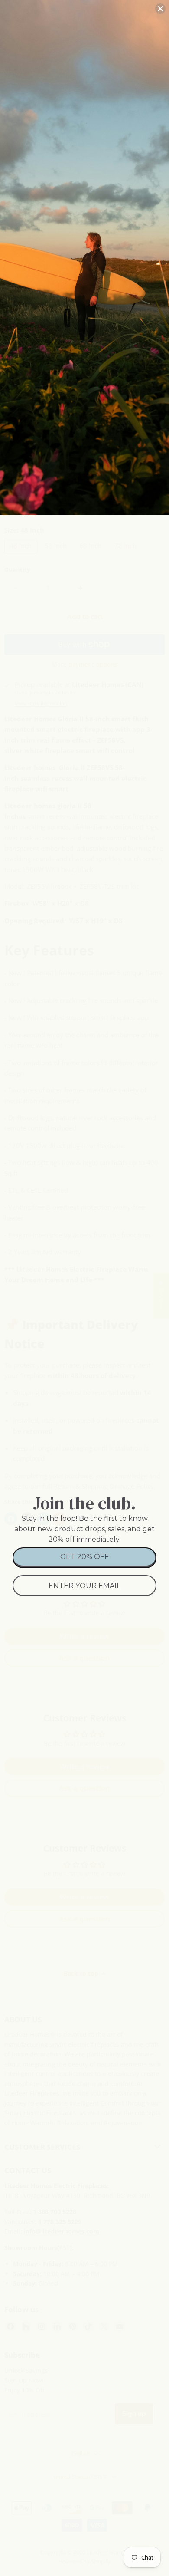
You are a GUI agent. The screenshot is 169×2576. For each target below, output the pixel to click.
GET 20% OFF (84, 1557)
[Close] (160, 9)
